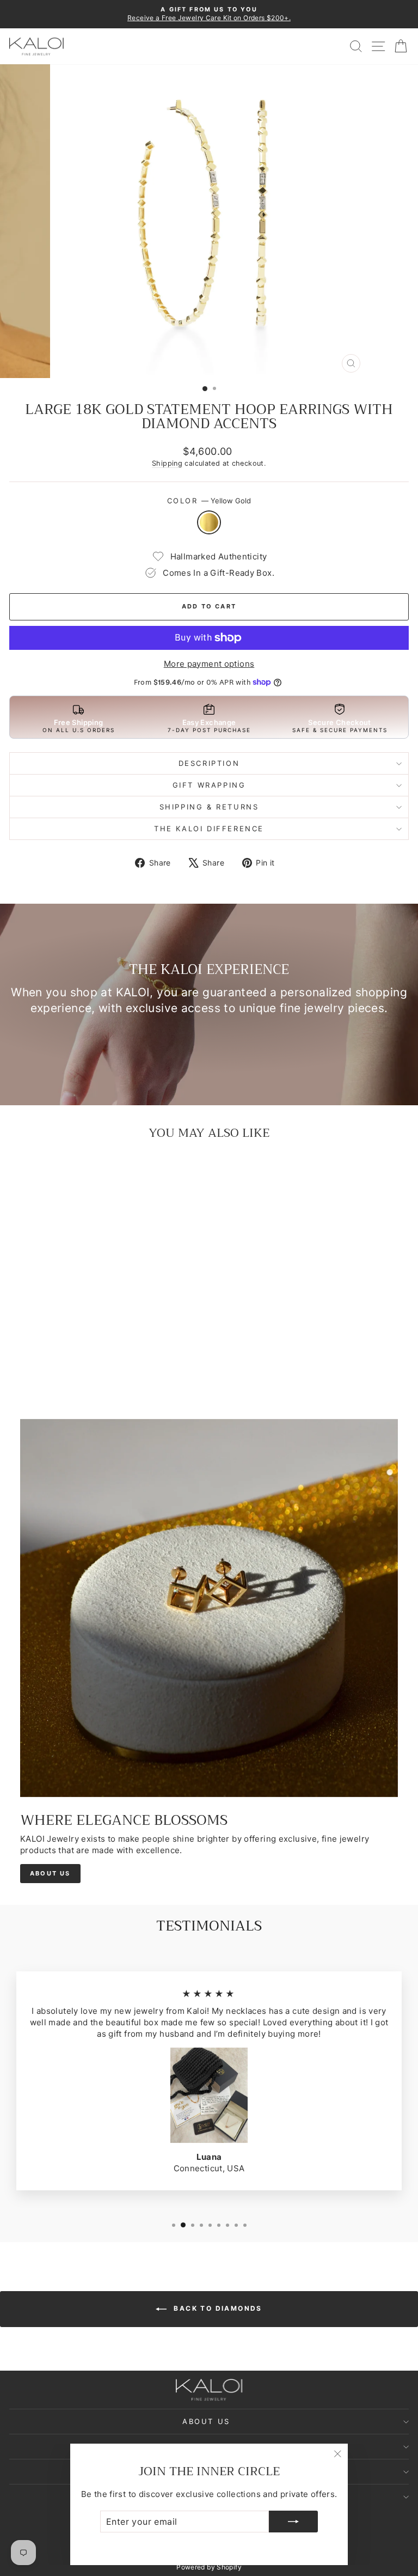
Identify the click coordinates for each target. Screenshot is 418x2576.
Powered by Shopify (209, 2567)
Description (209, 763)
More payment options (209, 664)
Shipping (167, 463)
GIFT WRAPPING (209, 785)
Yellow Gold (209, 522)
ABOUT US (50, 1873)
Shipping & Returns (209, 807)
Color (209, 501)
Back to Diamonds (217, 2309)
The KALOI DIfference (209, 829)
